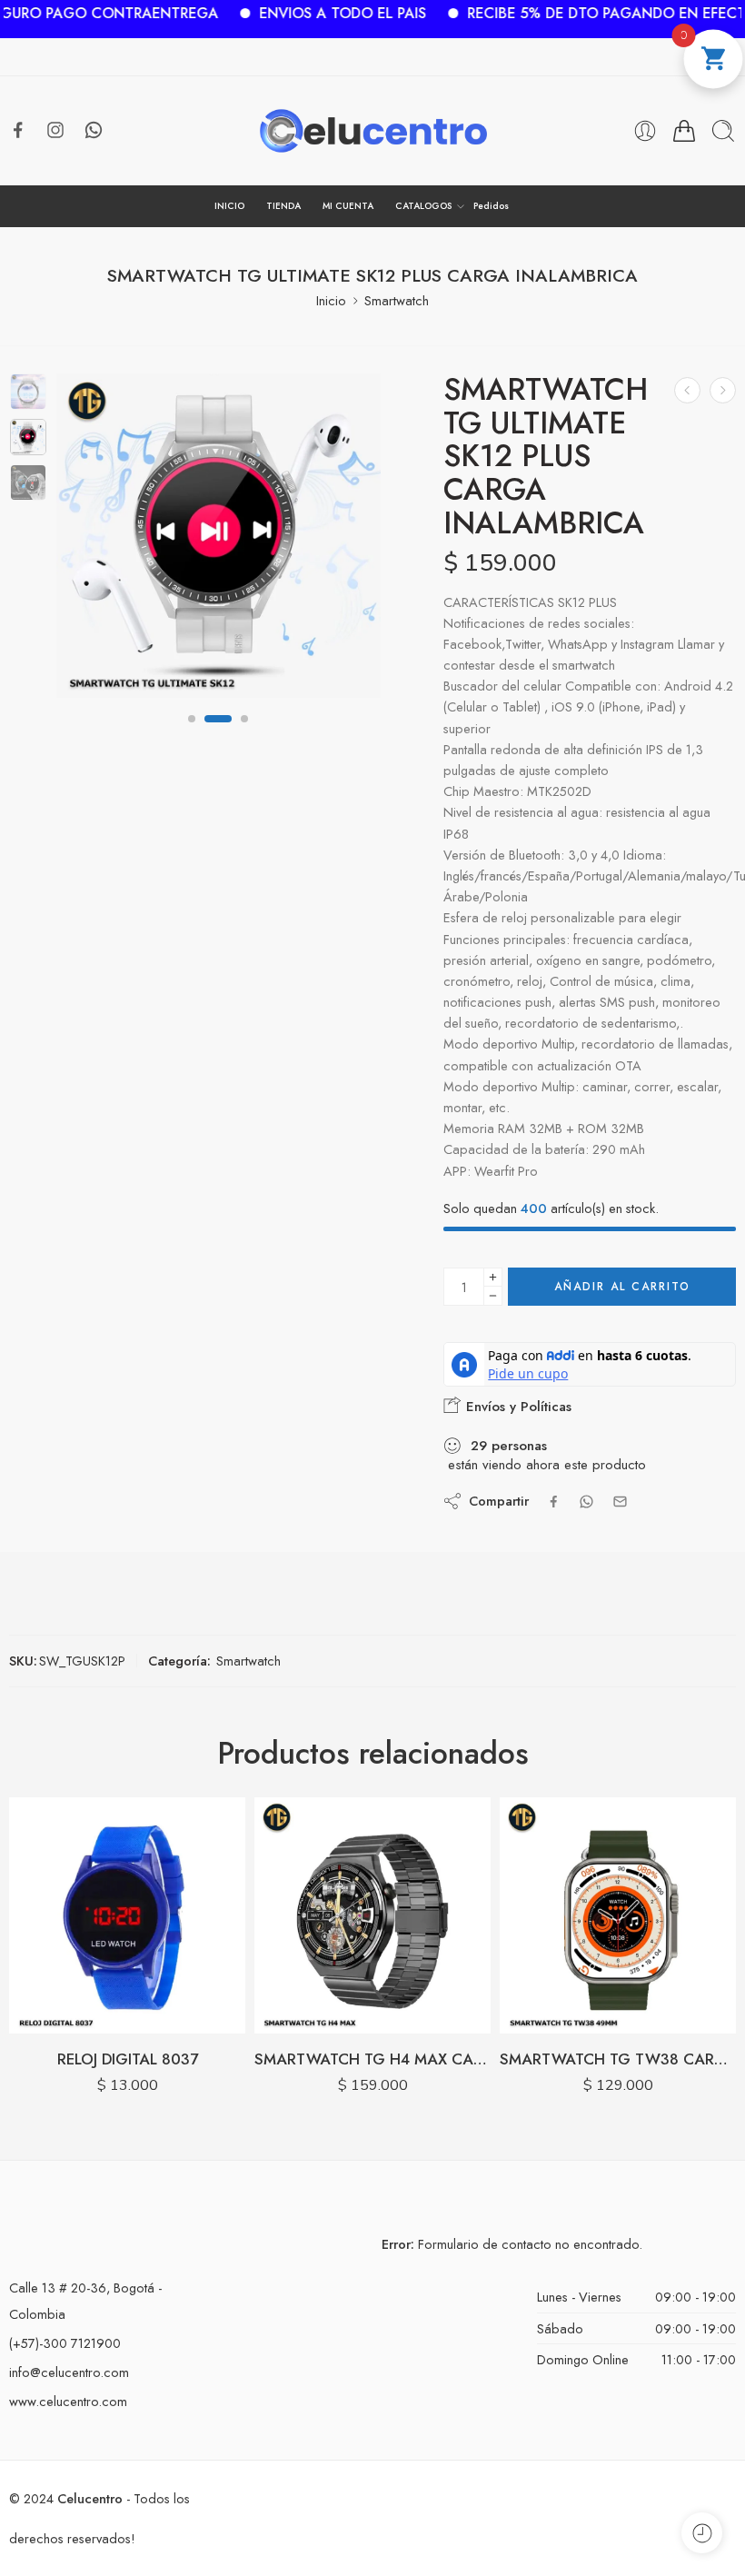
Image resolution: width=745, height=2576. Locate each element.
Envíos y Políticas (517, 1407)
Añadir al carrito (622, 1287)
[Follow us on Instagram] (55, 130)
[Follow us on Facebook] (18, 130)
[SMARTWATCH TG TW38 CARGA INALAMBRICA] (618, 1915)
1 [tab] (192, 733)
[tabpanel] (219, 540)
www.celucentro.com (68, 2401)
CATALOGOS (423, 206)
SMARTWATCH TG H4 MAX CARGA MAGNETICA (372, 2059)
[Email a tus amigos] (620, 1502)
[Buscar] (723, 131)
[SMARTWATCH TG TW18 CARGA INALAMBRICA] (723, 390)
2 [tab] (208, 733)
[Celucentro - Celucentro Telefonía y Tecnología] (373, 131)
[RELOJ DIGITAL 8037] (127, 1915)
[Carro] (684, 131)
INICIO (229, 206)
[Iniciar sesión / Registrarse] (645, 131)
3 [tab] (235, 733)
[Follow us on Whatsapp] (94, 130)
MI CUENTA (348, 206)
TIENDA (283, 206)
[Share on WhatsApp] (586, 1502)
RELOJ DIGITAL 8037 (128, 2059)
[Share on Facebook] (554, 1502)
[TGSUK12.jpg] (28, 392)
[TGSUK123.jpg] (219, 536)
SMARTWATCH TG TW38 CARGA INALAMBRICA (618, 2059)
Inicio (331, 300)
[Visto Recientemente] (702, 2533)
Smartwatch (397, 300)
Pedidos (491, 206)
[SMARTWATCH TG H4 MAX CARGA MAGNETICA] (372, 1915)
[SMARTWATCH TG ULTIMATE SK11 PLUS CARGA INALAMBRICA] (687, 390)
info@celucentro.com (69, 2372)
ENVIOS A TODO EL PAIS (283, 13)
